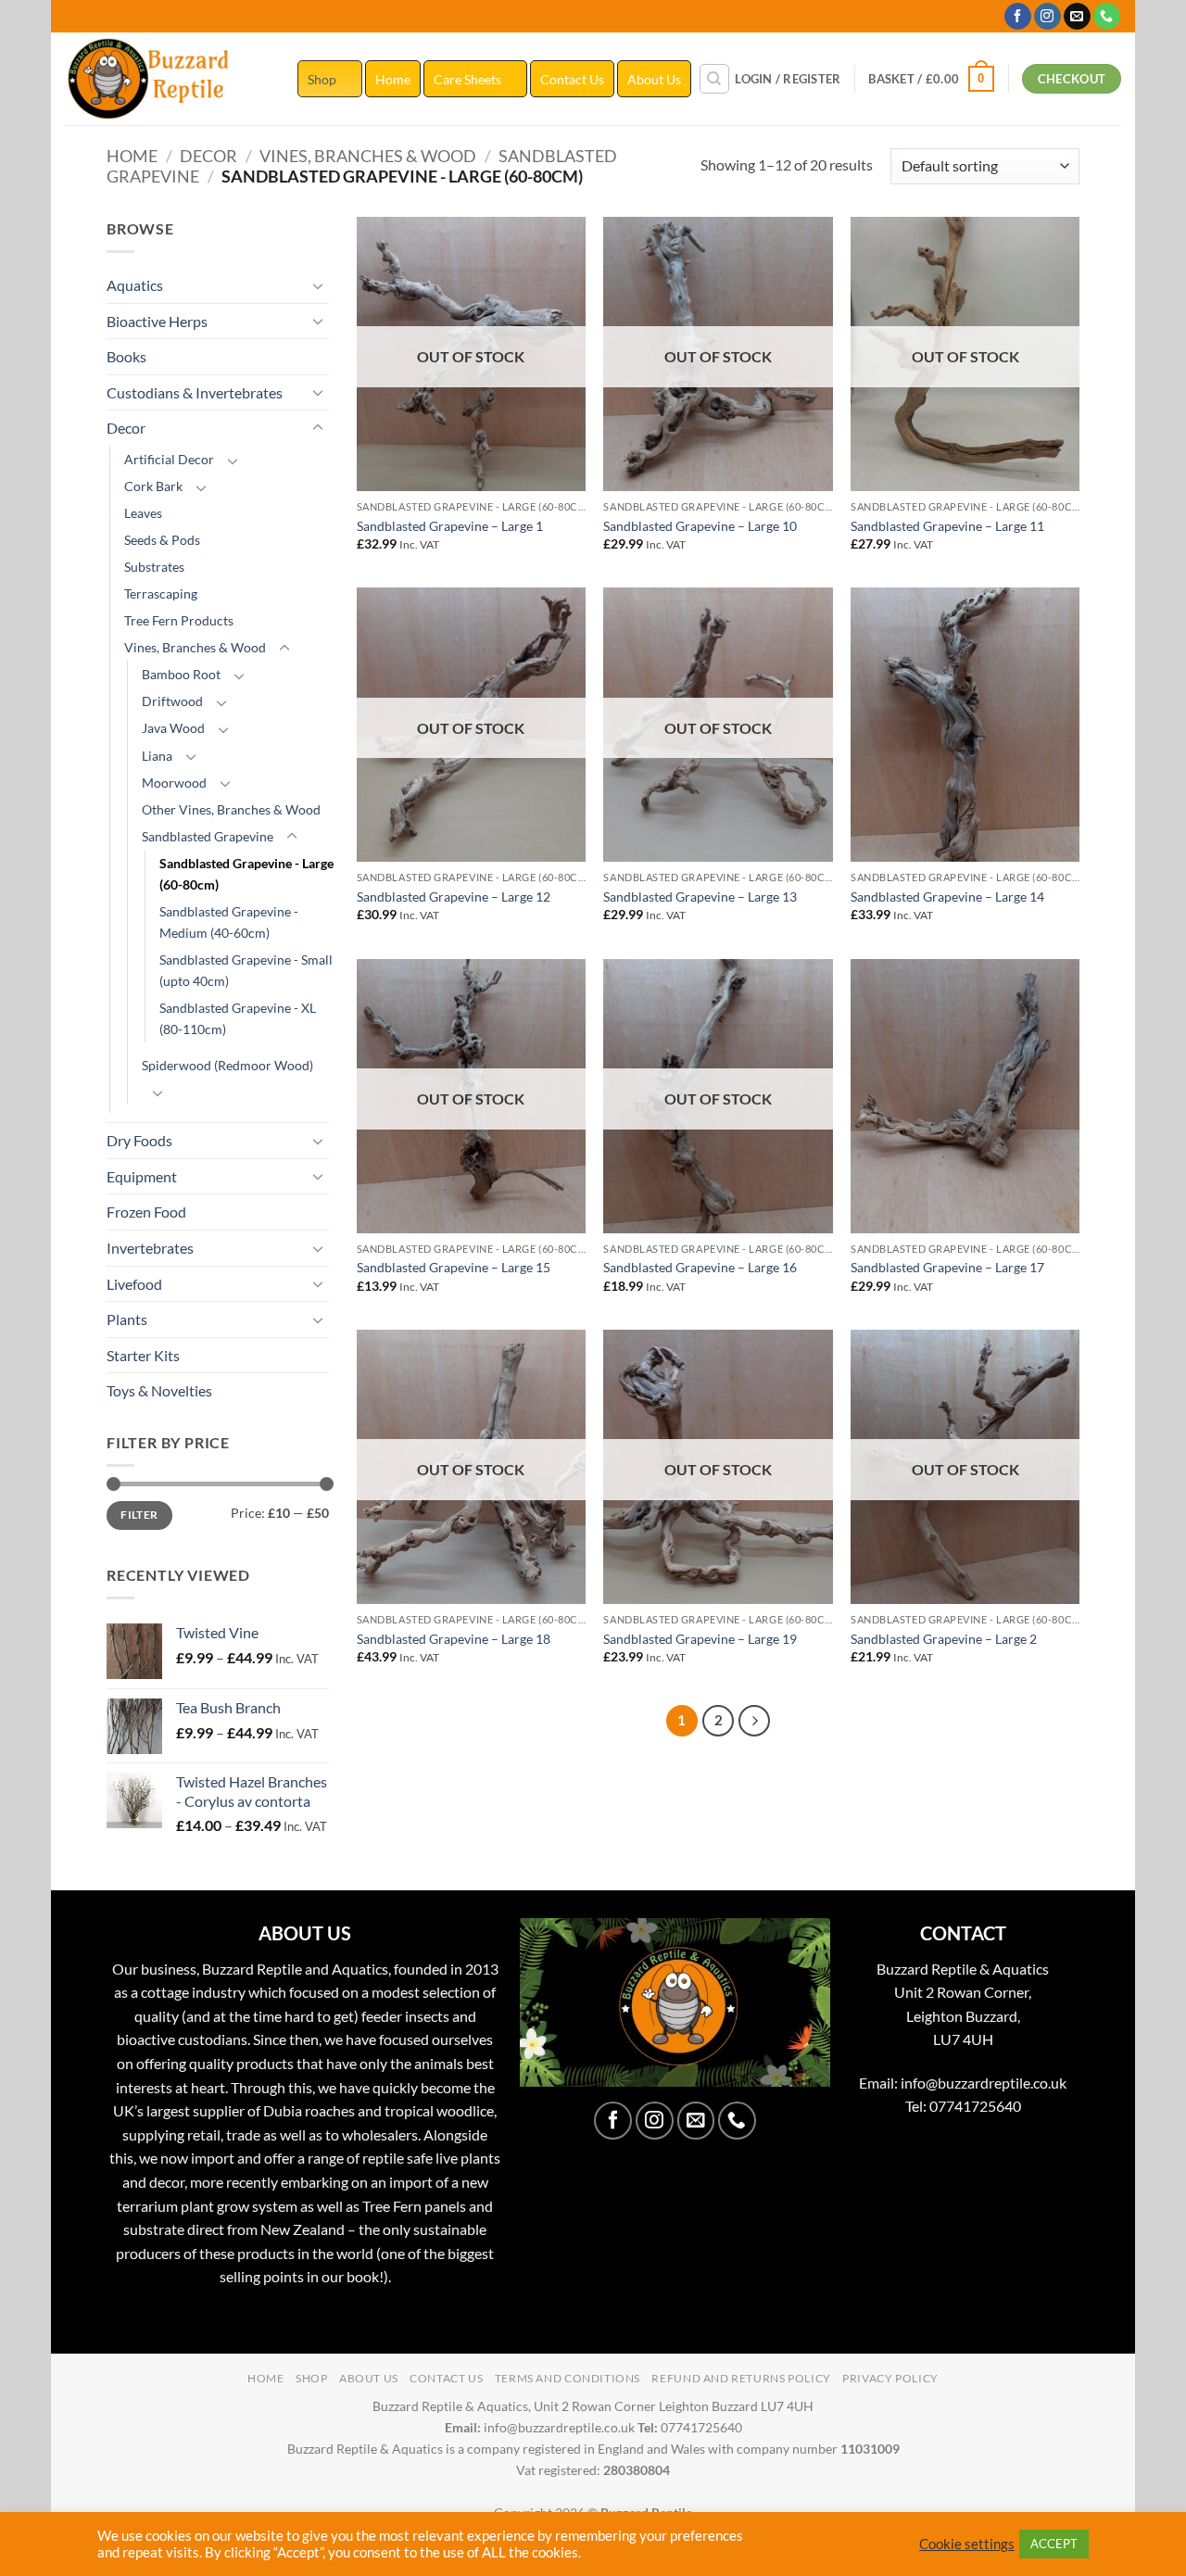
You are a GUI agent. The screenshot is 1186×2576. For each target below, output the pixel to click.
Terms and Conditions (568, 2378)
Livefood (134, 1284)
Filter (139, 1515)
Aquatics (135, 285)
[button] (788, 79)
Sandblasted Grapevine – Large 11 (947, 526)
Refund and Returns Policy (741, 2378)
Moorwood (174, 783)
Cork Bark (153, 486)
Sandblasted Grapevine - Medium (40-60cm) (229, 922)
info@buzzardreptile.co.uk (984, 2083)
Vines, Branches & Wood (368, 156)
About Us (654, 79)
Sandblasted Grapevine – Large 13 (700, 897)
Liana (157, 756)
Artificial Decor (169, 459)
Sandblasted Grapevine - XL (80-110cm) (238, 1018)
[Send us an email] (1077, 17)
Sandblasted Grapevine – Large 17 (947, 1267)
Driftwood (172, 701)
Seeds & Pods (162, 540)
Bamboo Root (181, 674)
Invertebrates (150, 1248)
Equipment (142, 1176)
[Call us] (1107, 17)
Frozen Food (146, 1212)
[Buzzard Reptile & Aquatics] (167, 79)
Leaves (143, 513)
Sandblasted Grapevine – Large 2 (944, 1639)
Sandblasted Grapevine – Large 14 (947, 897)
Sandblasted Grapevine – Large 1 (450, 526)
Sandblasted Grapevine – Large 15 (454, 1267)
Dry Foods (139, 1140)
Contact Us (572, 79)
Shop (322, 79)
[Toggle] (318, 285)
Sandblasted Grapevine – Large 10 (700, 526)
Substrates (154, 567)
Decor (208, 156)
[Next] (754, 1721)
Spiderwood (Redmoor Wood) (227, 1065)
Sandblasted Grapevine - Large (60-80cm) (246, 874)
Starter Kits (143, 1355)
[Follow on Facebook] (1018, 17)
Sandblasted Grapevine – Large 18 (454, 1639)
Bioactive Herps (157, 321)
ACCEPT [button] (1054, 2544)
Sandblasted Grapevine (208, 836)
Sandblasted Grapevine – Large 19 (700, 1639)
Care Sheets (467, 79)
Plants (127, 1319)
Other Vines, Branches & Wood (231, 809)
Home (393, 79)
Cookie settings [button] (967, 2544)
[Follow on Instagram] (1047, 17)
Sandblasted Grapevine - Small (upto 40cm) (246, 970)
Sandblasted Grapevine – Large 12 (454, 897)
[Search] (714, 79)
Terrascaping (161, 593)
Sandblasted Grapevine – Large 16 (700, 1267)
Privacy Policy (890, 2378)
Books (126, 356)
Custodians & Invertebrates (195, 392)
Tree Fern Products (179, 620)
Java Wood (173, 728)
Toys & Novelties (159, 1390)
